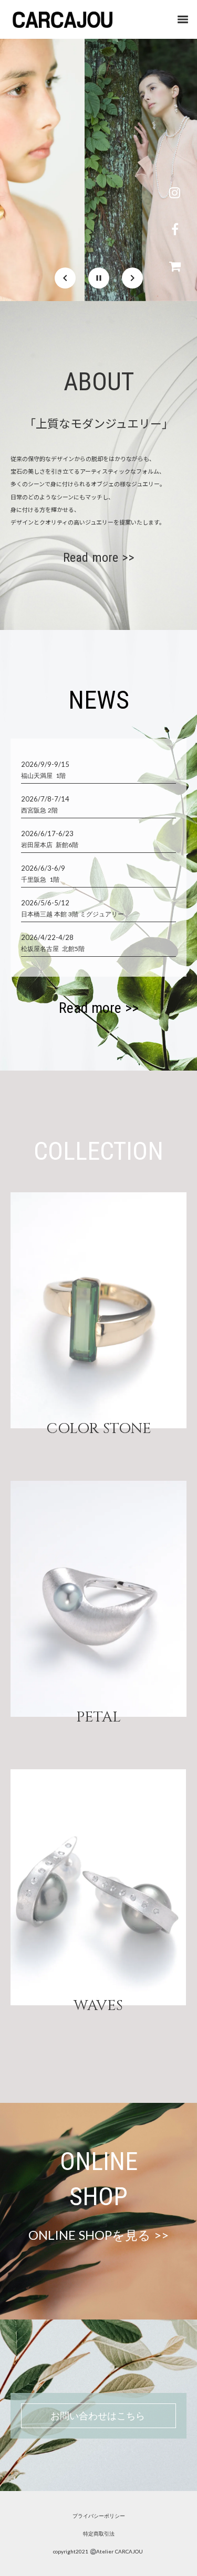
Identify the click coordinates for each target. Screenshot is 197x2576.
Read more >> (99, 558)
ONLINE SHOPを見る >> (98, 2235)
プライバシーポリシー (99, 2516)
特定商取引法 (99, 2534)
